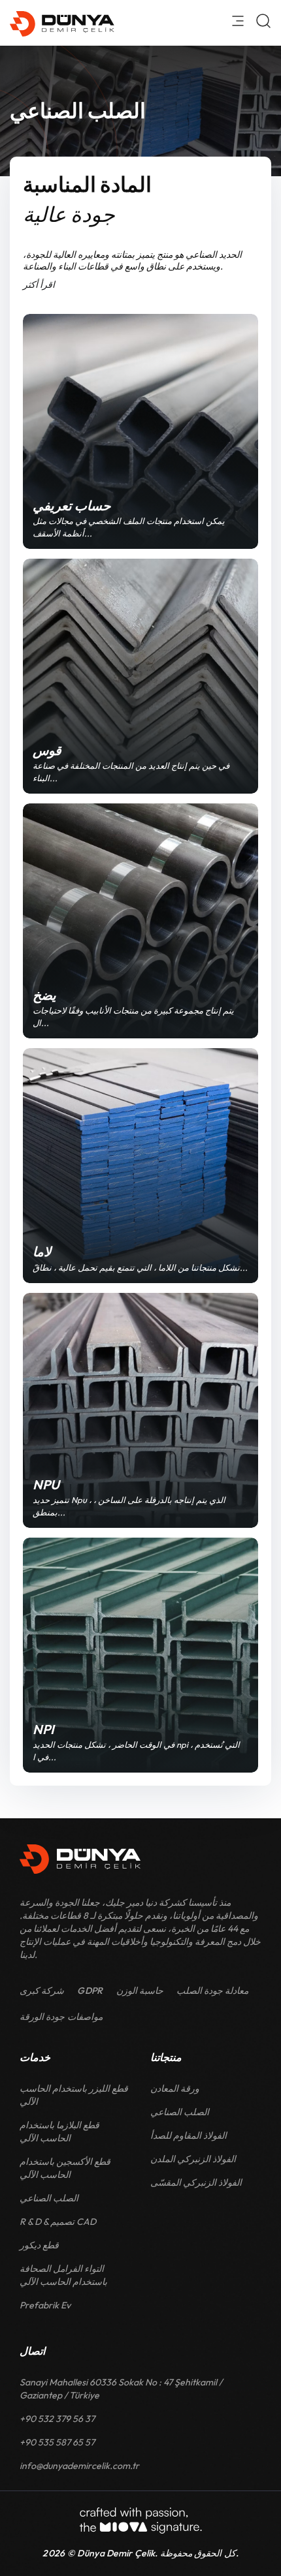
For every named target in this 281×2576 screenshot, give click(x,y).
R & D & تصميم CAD (58, 2222)
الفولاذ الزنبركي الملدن (193, 2159)
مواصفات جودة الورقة (61, 2017)
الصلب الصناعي (49, 2198)
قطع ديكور (39, 2245)
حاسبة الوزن (140, 1991)
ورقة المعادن (175, 2088)
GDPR (90, 1991)
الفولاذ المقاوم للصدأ (189, 2135)
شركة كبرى (42, 1991)
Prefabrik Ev (45, 2305)
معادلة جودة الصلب (213, 1991)
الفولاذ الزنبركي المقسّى (196, 2182)
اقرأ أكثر (39, 285)
